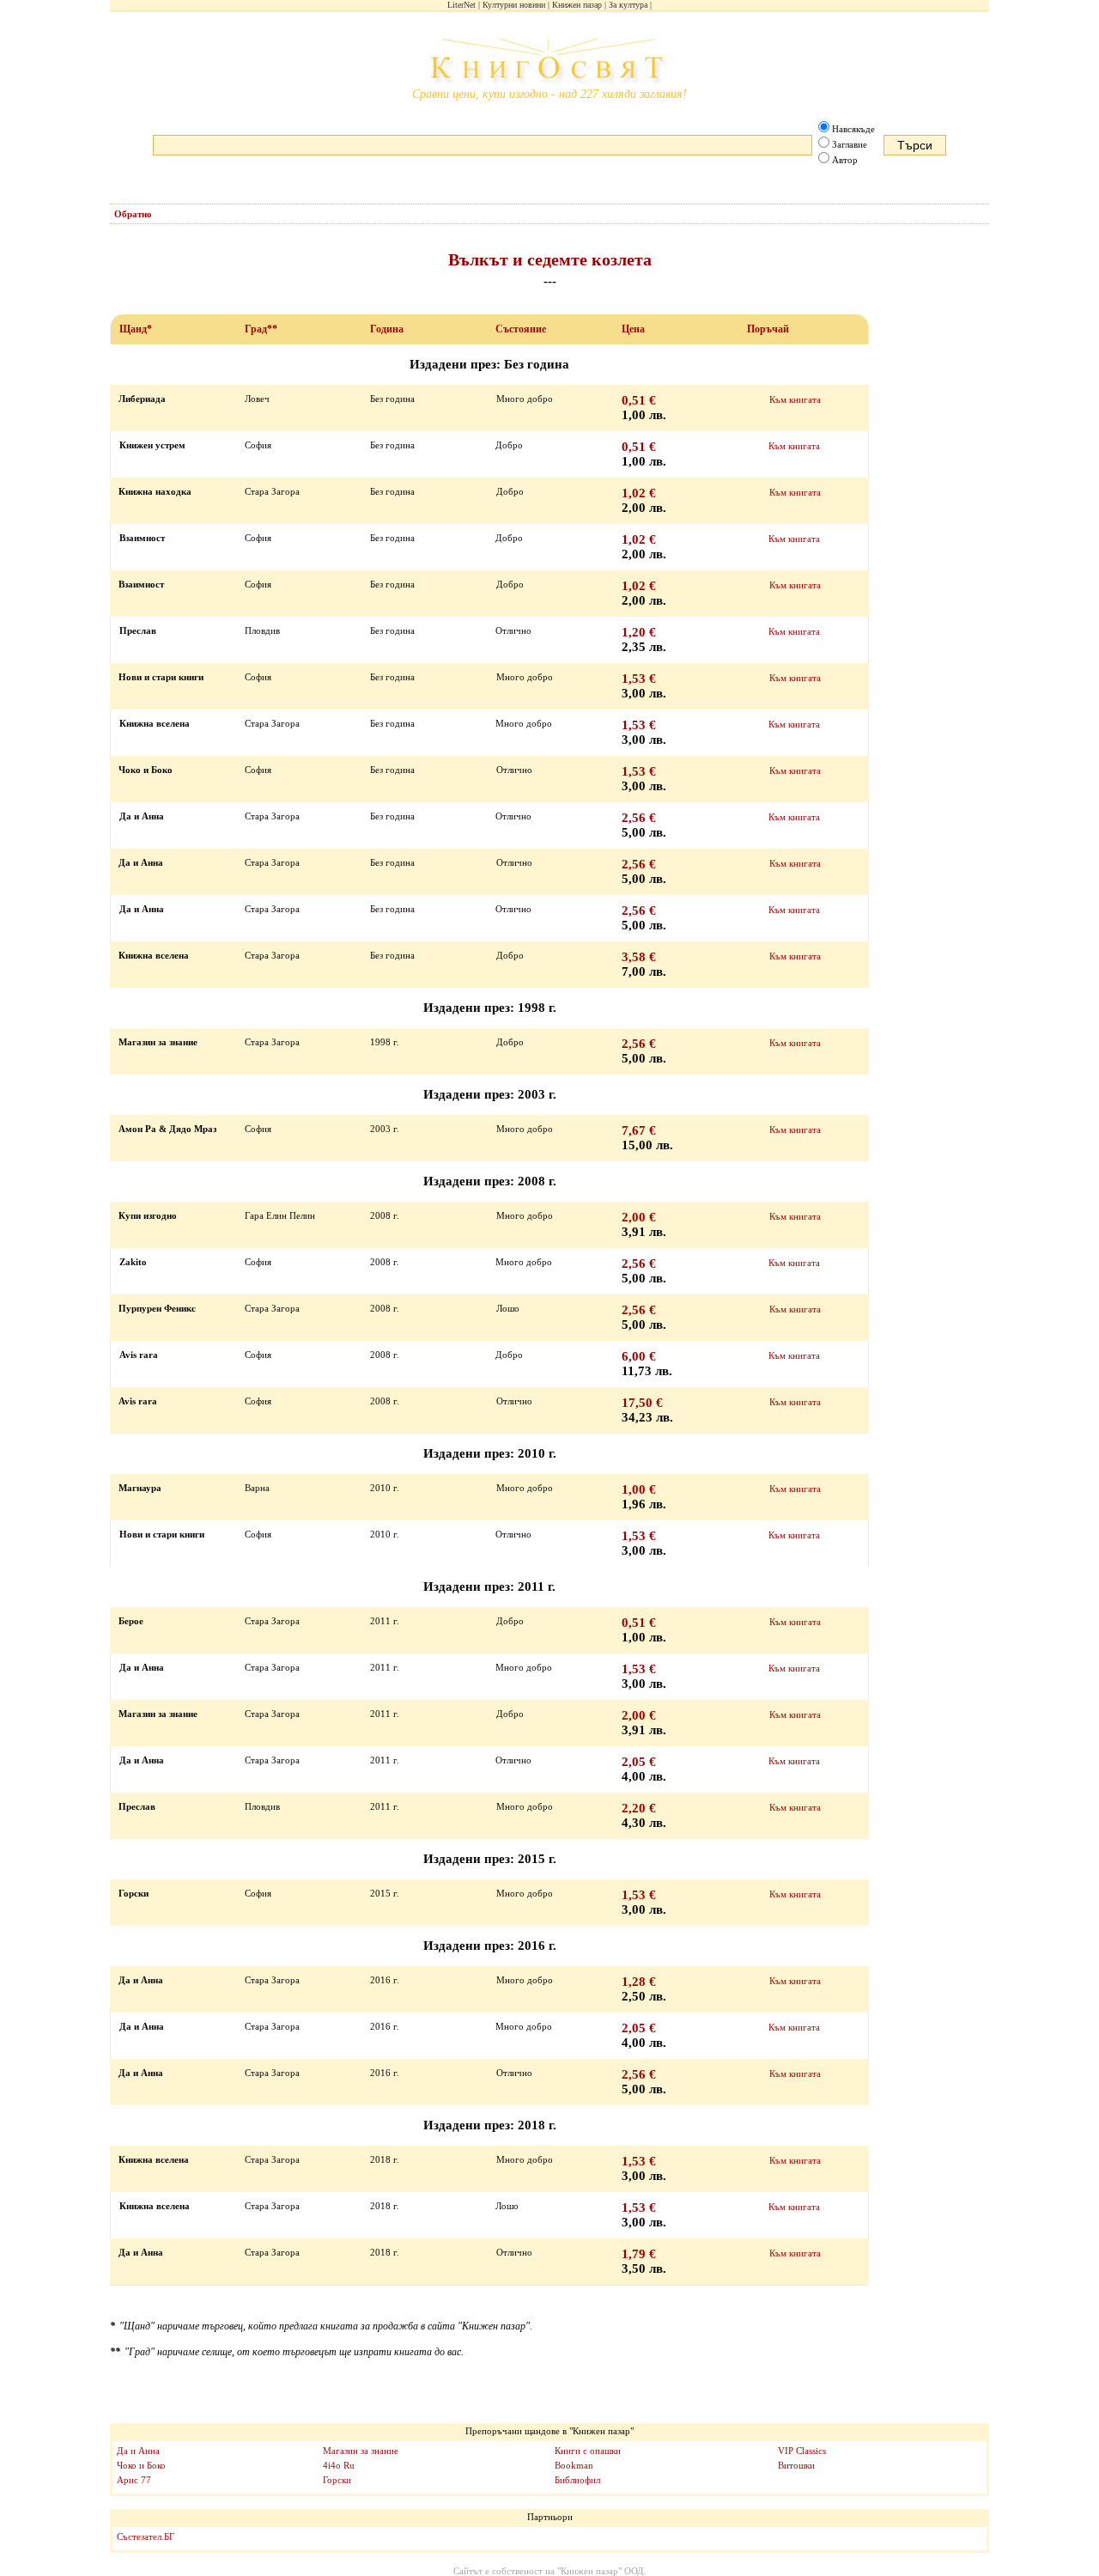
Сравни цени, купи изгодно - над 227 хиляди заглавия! (549, 94)
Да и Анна (138, 2451)
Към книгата (795, 399)
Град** (261, 329)
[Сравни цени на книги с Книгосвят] (549, 63)
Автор (845, 160)
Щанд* (136, 329)
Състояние (521, 329)
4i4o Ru (339, 2465)
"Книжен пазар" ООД (601, 2571)
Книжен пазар (577, 5)
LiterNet (461, 5)
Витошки (796, 2465)
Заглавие (850, 144)
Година (387, 329)
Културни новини (514, 5)
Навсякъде (853, 129)
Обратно (133, 214)
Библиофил (577, 2480)
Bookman (574, 2465)
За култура (628, 5)
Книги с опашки (588, 2451)
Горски (337, 2480)
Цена (633, 329)
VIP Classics (802, 2451)
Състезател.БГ (146, 2536)
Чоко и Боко (141, 2465)
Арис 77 (134, 2480)
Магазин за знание (361, 2451)
